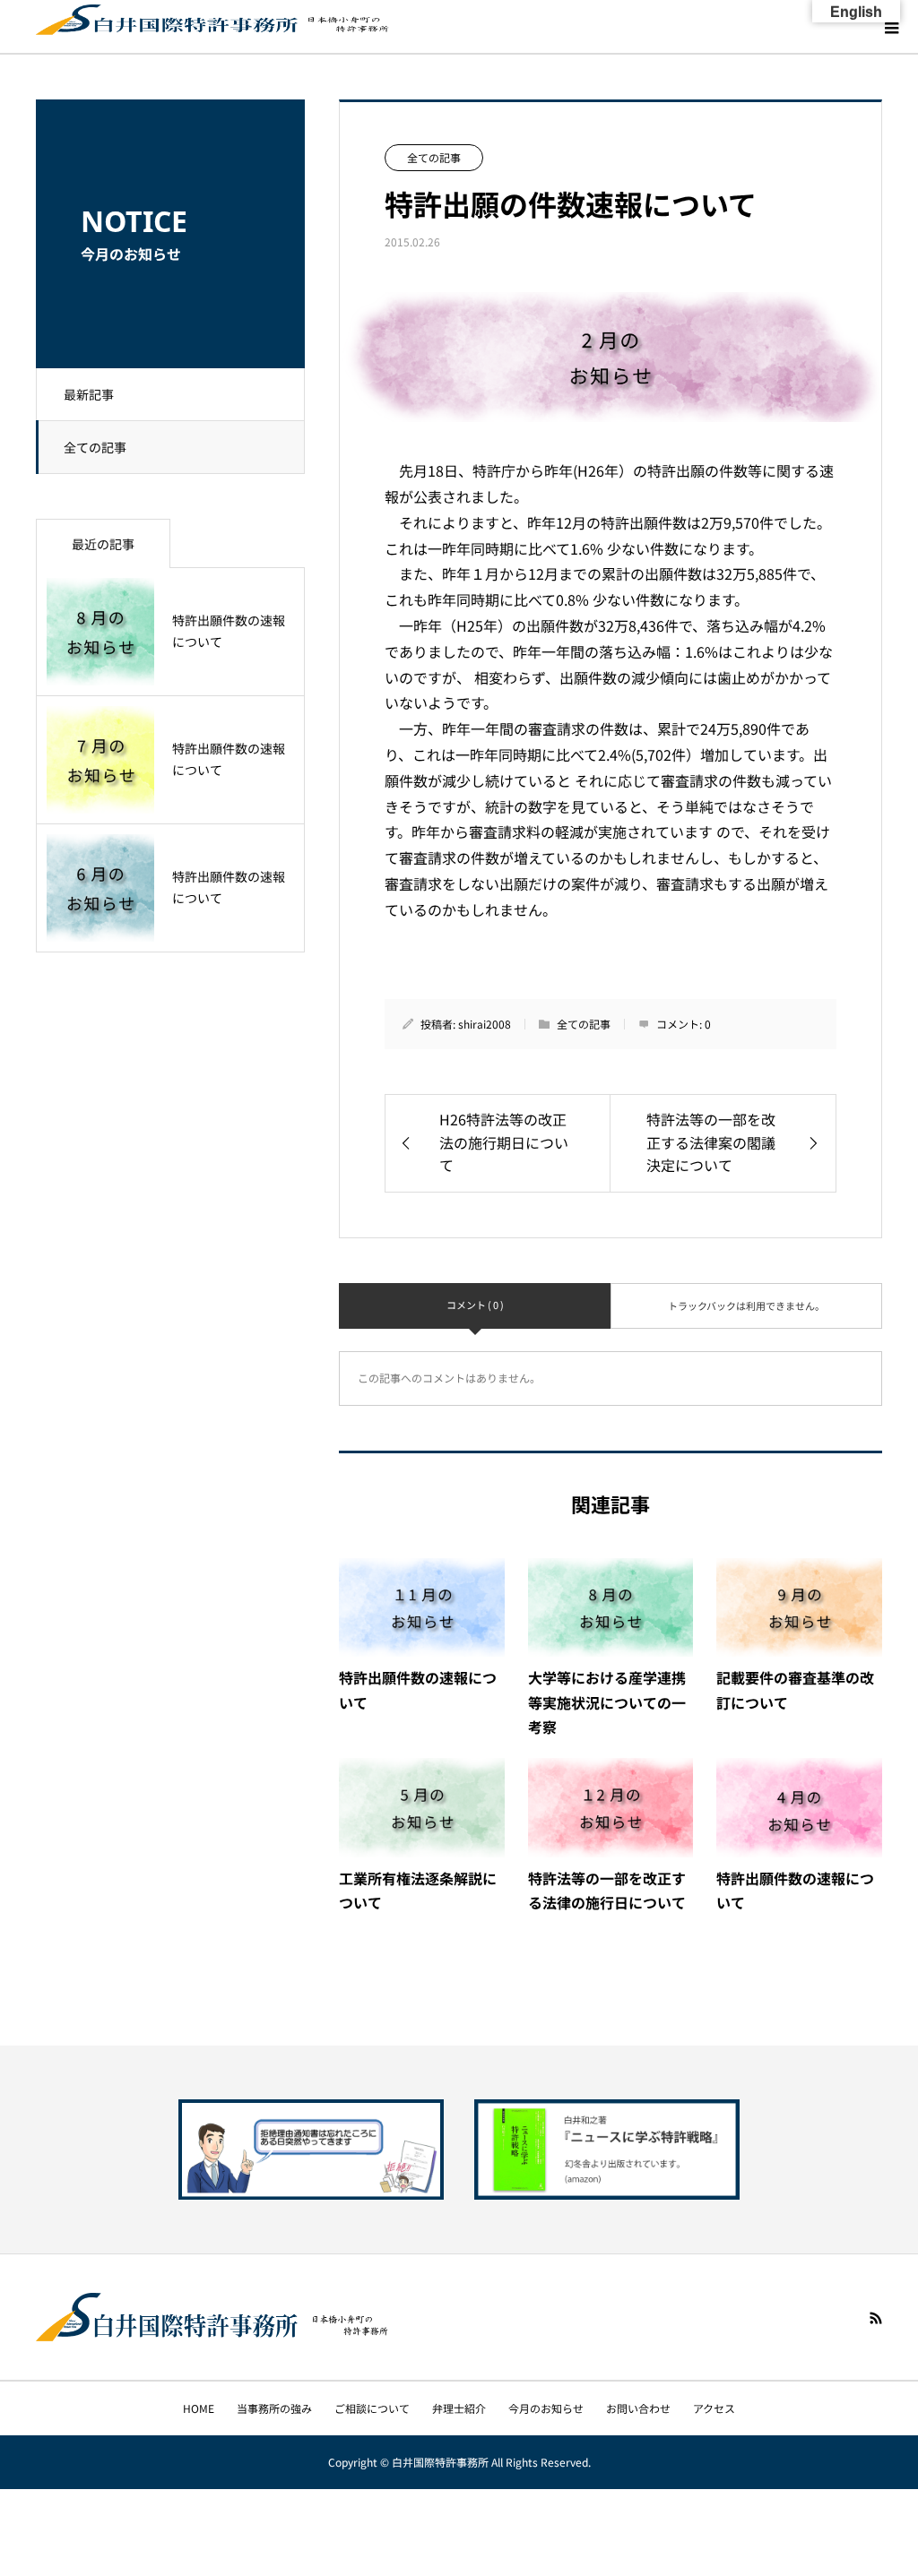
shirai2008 (485, 1024)
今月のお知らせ (546, 2408)
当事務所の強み (274, 2408)
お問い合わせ (638, 2408)
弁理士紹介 (459, 2408)
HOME (199, 2408)
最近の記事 (103, 544)
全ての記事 (95, 447)
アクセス (714, 2408)
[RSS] (876, 2318)
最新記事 (89, 394)
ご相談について (372, 2408)
